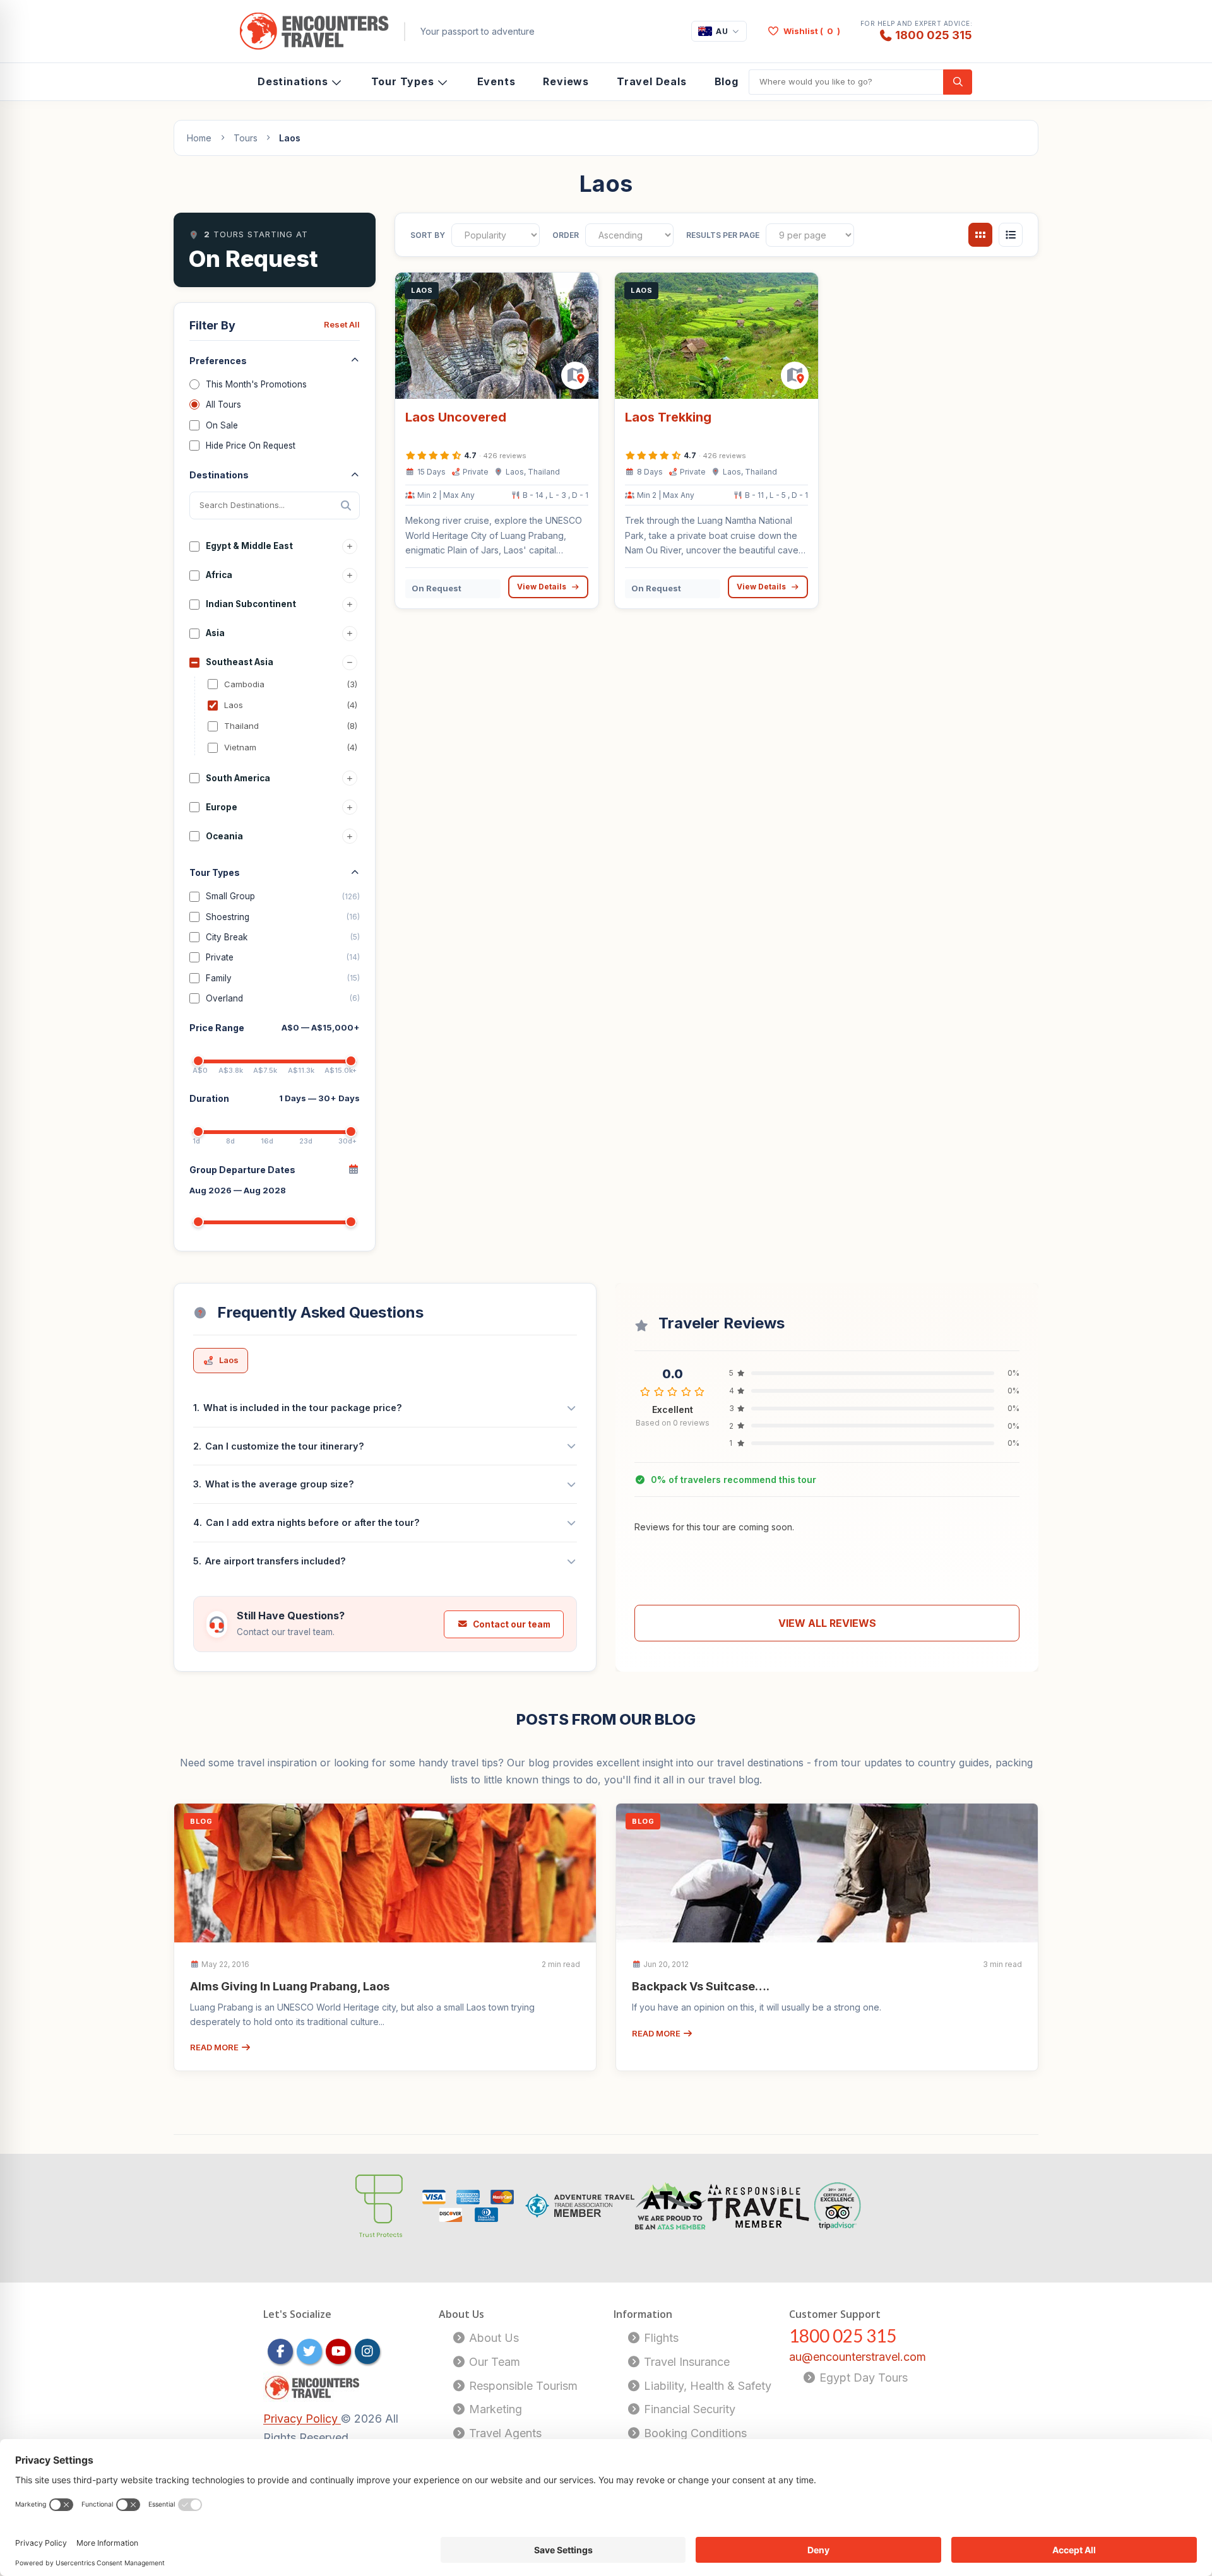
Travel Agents (504, 2433)
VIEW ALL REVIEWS (827, 1623)
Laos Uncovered (456, 417)
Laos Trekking (668, 417)
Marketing (494, 2409)
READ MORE (215, 2047)
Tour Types (403, 81)
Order (566, 235)
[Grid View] (980, 235)
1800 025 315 (934, 35)
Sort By (428, 235)
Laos (229, 1360)
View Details (542, 587)
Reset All (342, 324)
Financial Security (688, 2409)
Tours (246, 138)
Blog (727, 81)
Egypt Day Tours (862, 2378)
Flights (660, 2338)
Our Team (493, 2362)
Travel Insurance (685, 2362)
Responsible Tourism (522, 2386)
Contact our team (512, 1624)
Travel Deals (652, 81)
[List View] (1011, 235)
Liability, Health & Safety (706, 2386)
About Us (492, 2338)
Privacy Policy (302, 2419)
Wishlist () (812, 31)
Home (199, 138)
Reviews (566, 81)
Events (496, 81)
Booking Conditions (694, 2433)
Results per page (723, 235)
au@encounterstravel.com (858, 2357)
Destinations (293, 81)
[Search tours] (958, 82)
